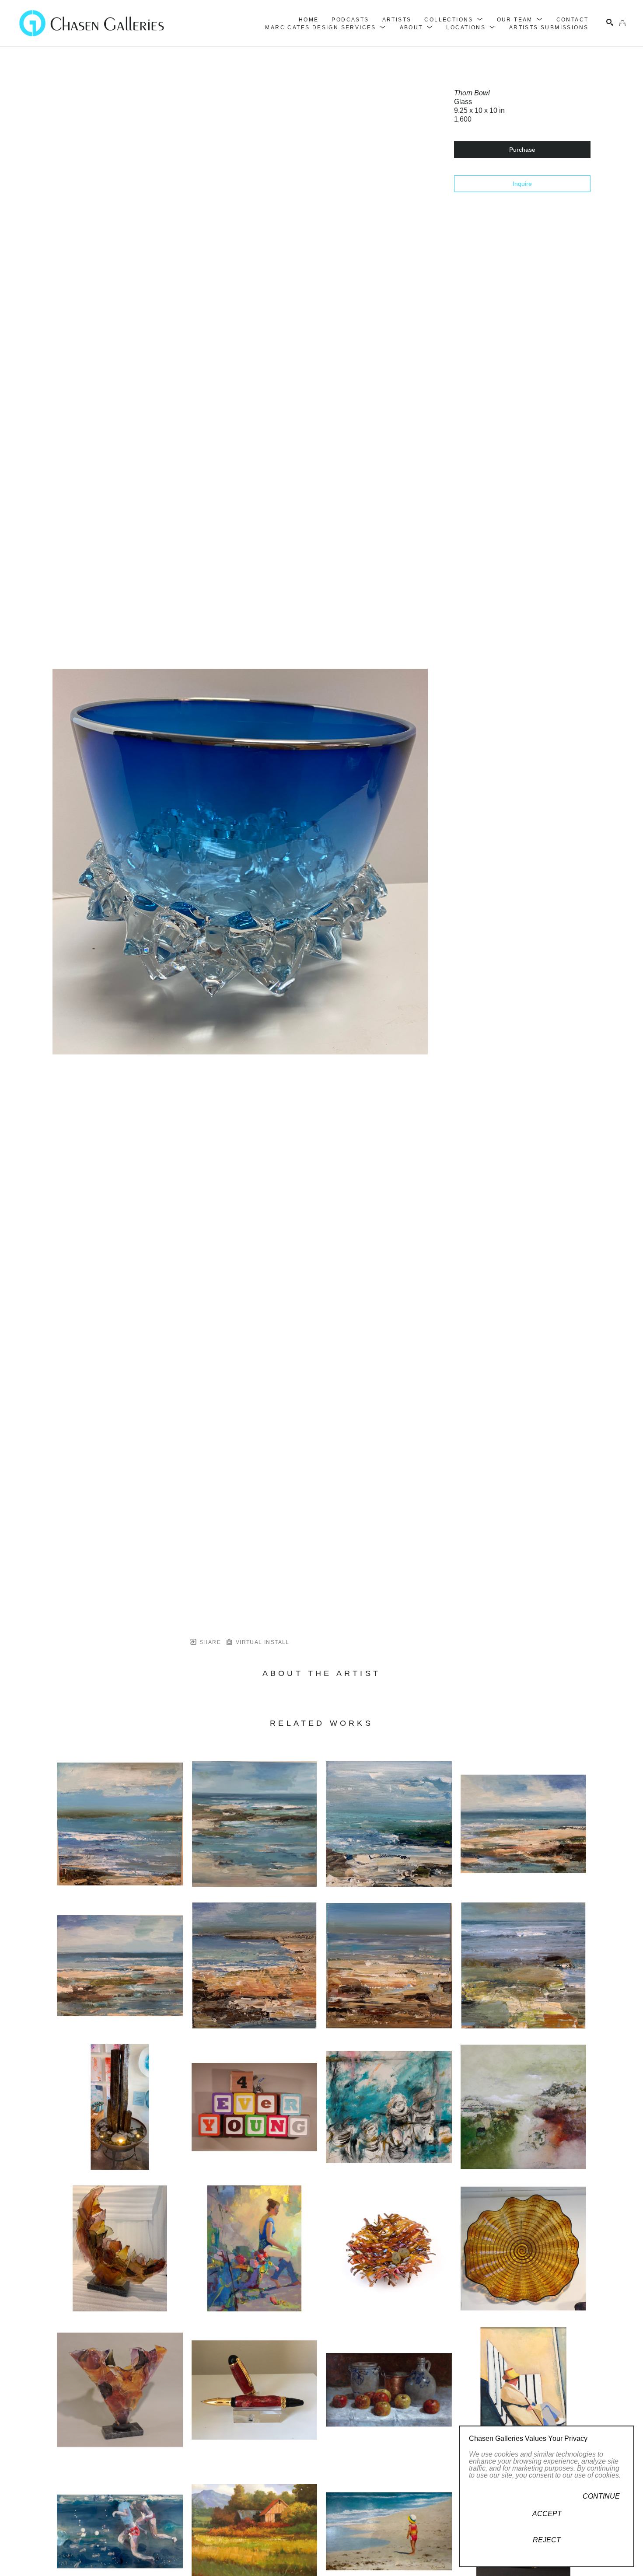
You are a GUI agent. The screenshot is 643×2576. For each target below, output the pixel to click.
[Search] (610, 22)
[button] (454, 20)
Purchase (522, 150)
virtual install (261, 1642)
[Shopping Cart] (622, 23)
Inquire (522, 184)
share (209, 1642)
